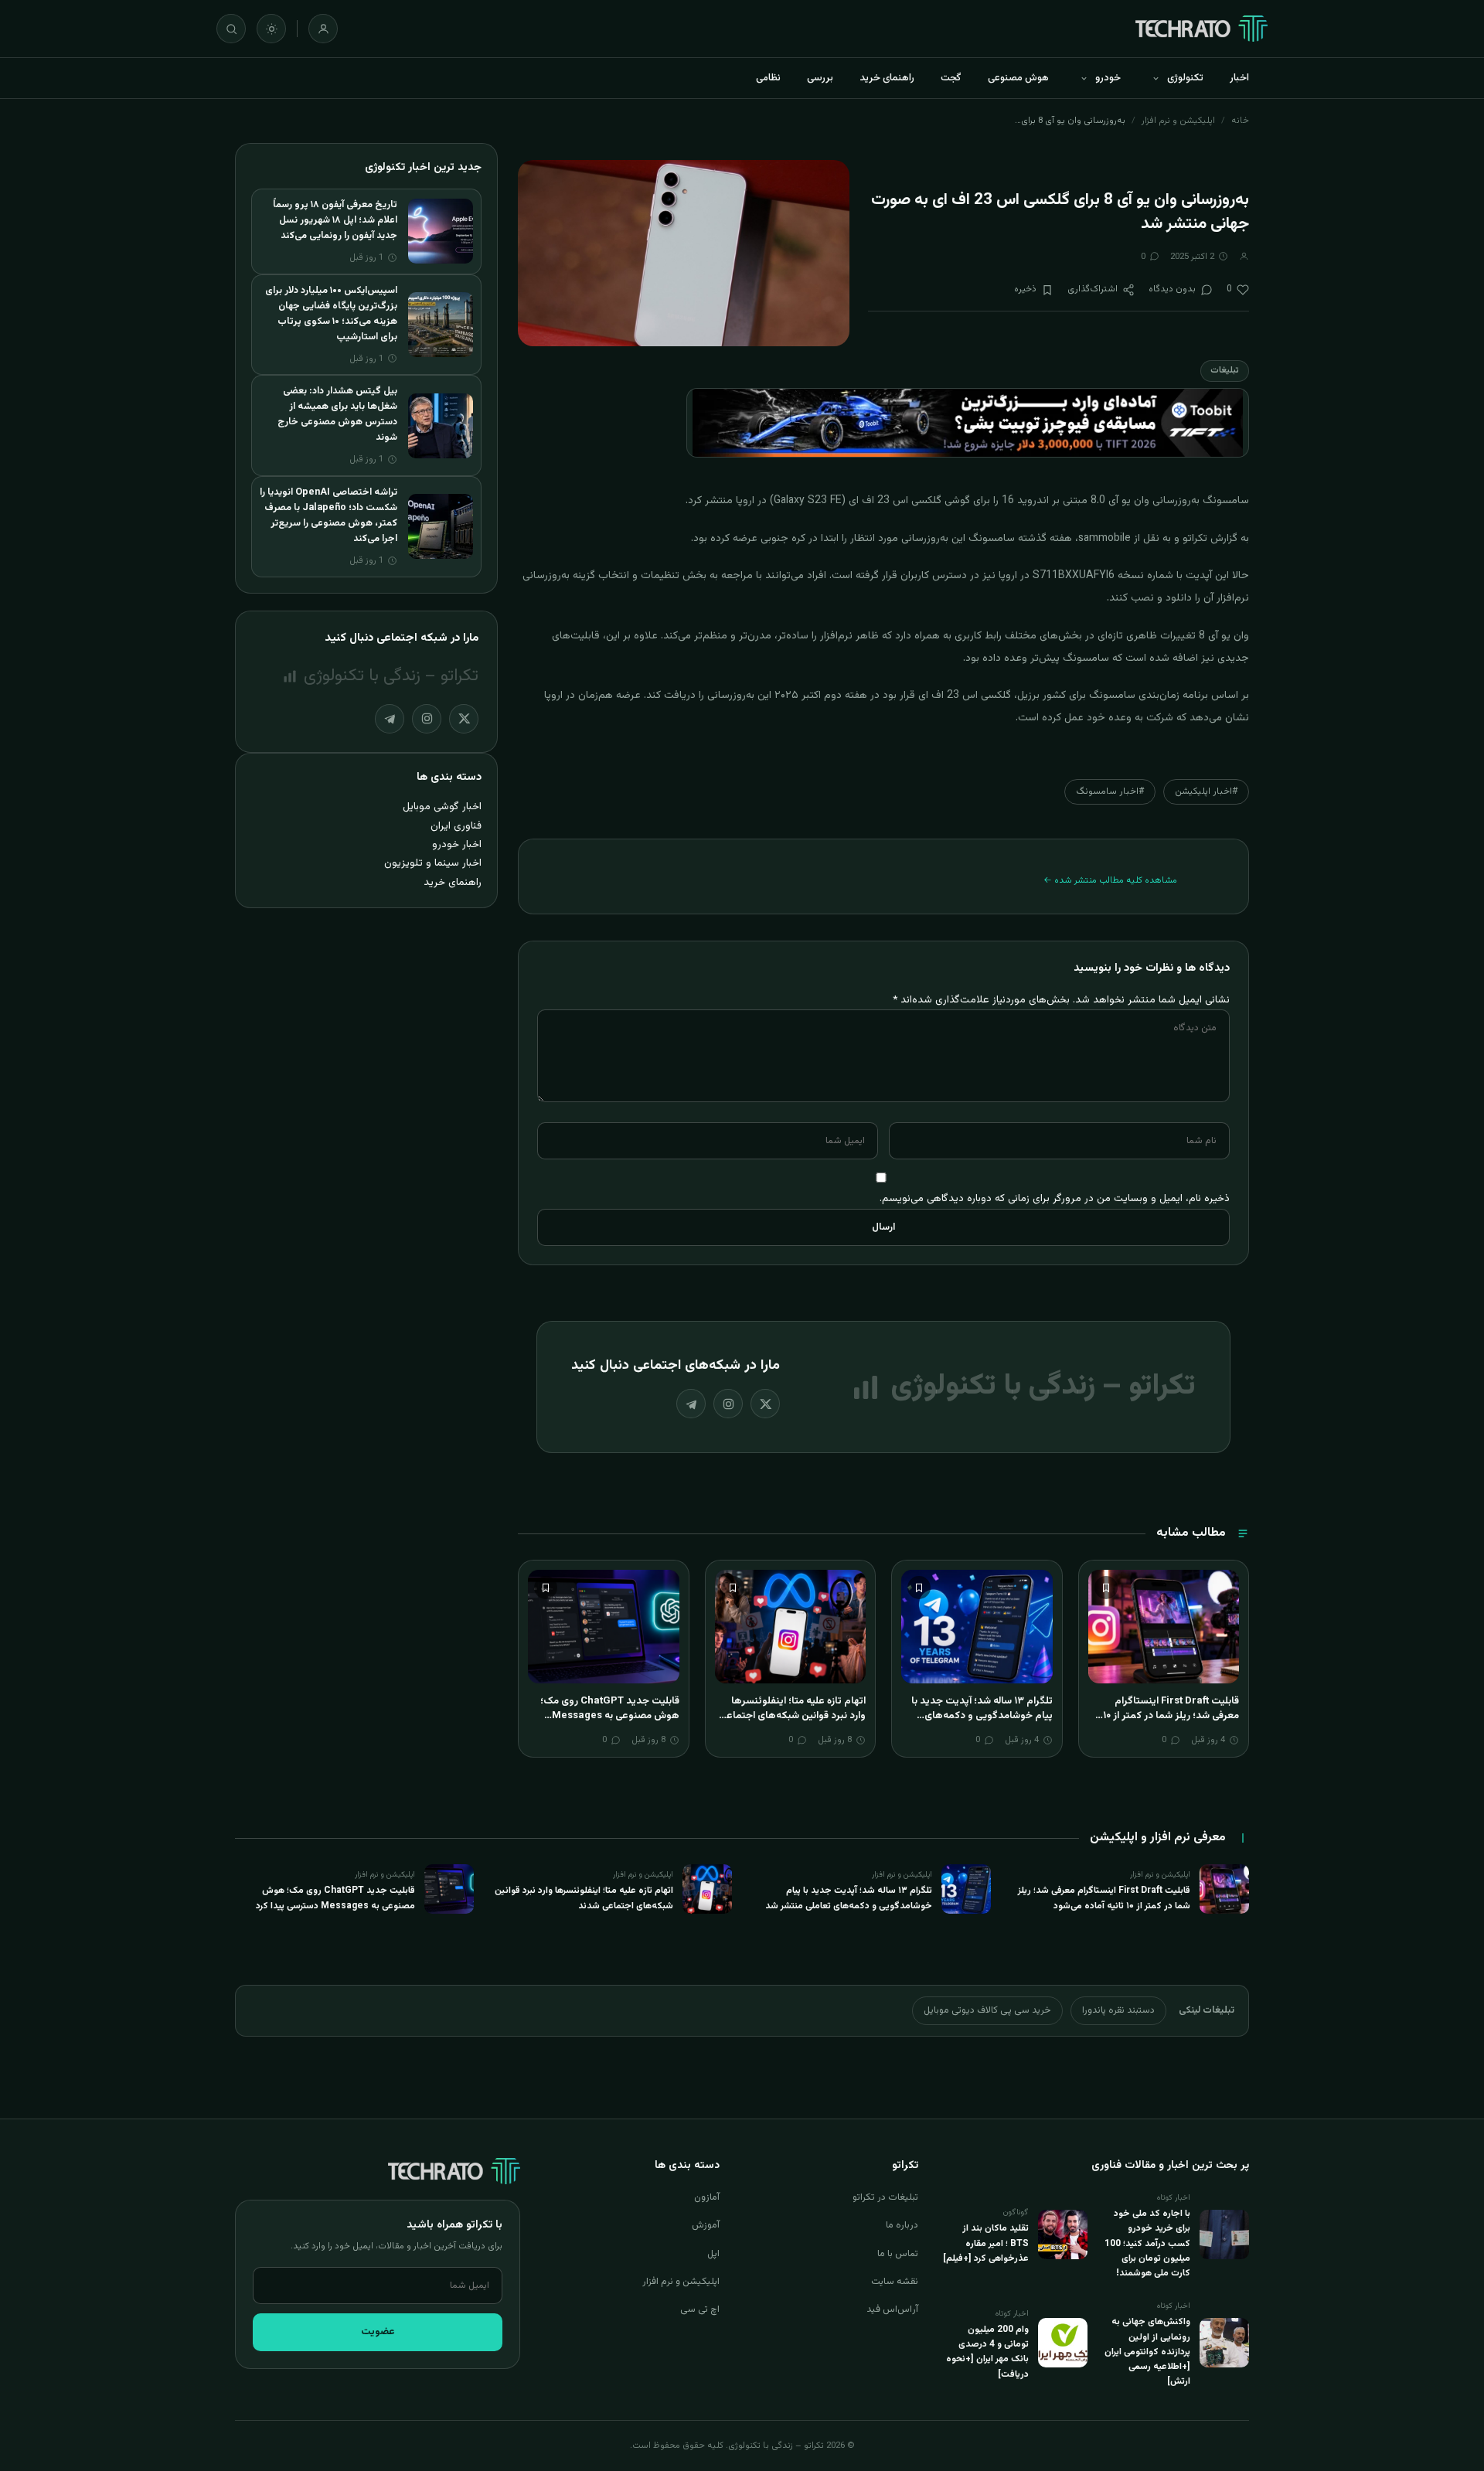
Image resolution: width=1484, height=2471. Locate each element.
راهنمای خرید (887, 78)
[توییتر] (765, 1404)
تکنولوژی (1185, 78)
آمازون (707, 2197)
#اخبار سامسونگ (1110, 791)
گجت (951, 78)
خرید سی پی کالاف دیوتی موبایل (987, 2010)
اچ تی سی (700, 2309)
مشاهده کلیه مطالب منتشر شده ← (1110, 880)
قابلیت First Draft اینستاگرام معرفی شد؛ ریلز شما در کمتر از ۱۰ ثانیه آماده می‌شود (1171, 1716)
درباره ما (902, 2225)
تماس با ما (898, 2254)
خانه (1240, 121)
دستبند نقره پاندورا (1118, 2010)
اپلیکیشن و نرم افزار (1178, 121)
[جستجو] (231, 29)
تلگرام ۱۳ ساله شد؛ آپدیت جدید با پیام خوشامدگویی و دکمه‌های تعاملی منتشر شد (982, 1716)
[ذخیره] (1106, 1588)
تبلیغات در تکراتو (885, 2197)
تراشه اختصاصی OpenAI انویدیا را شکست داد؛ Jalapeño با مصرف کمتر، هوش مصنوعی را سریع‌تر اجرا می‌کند (328, 516)
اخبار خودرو (457, 844)
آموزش (706, 2225)
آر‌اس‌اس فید (892, 2309)
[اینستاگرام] (728, 1404)
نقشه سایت (895, 2282)
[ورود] (323, 29)
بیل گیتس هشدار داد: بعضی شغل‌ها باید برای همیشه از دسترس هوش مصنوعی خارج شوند (337, 414)
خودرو (1108, 78)
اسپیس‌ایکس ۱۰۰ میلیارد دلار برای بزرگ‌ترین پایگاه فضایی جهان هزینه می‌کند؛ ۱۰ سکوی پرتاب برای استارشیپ (331, 314)
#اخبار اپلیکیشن (1206, 791)
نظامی (768, 78)
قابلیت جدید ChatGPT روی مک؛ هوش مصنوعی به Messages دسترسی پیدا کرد (610, 1716)
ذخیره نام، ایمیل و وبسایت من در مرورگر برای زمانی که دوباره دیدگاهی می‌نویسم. (1055, 1198)
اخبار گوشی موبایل (442, 807)
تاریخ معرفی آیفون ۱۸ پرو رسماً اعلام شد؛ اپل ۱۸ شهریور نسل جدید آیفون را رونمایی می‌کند (335, 220)
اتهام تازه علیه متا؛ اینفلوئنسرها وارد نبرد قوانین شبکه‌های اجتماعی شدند (793, 1716)
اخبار (1239, 78)
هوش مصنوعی (1018, 78)
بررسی (820, 78)
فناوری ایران (456, 826)
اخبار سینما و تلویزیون (433, 863)
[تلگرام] (691, 1404)
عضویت (378, 2332)
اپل (713, 2254)
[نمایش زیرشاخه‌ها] (1156, 78)
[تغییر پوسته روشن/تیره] (271, 29)
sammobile (1104, 539)
